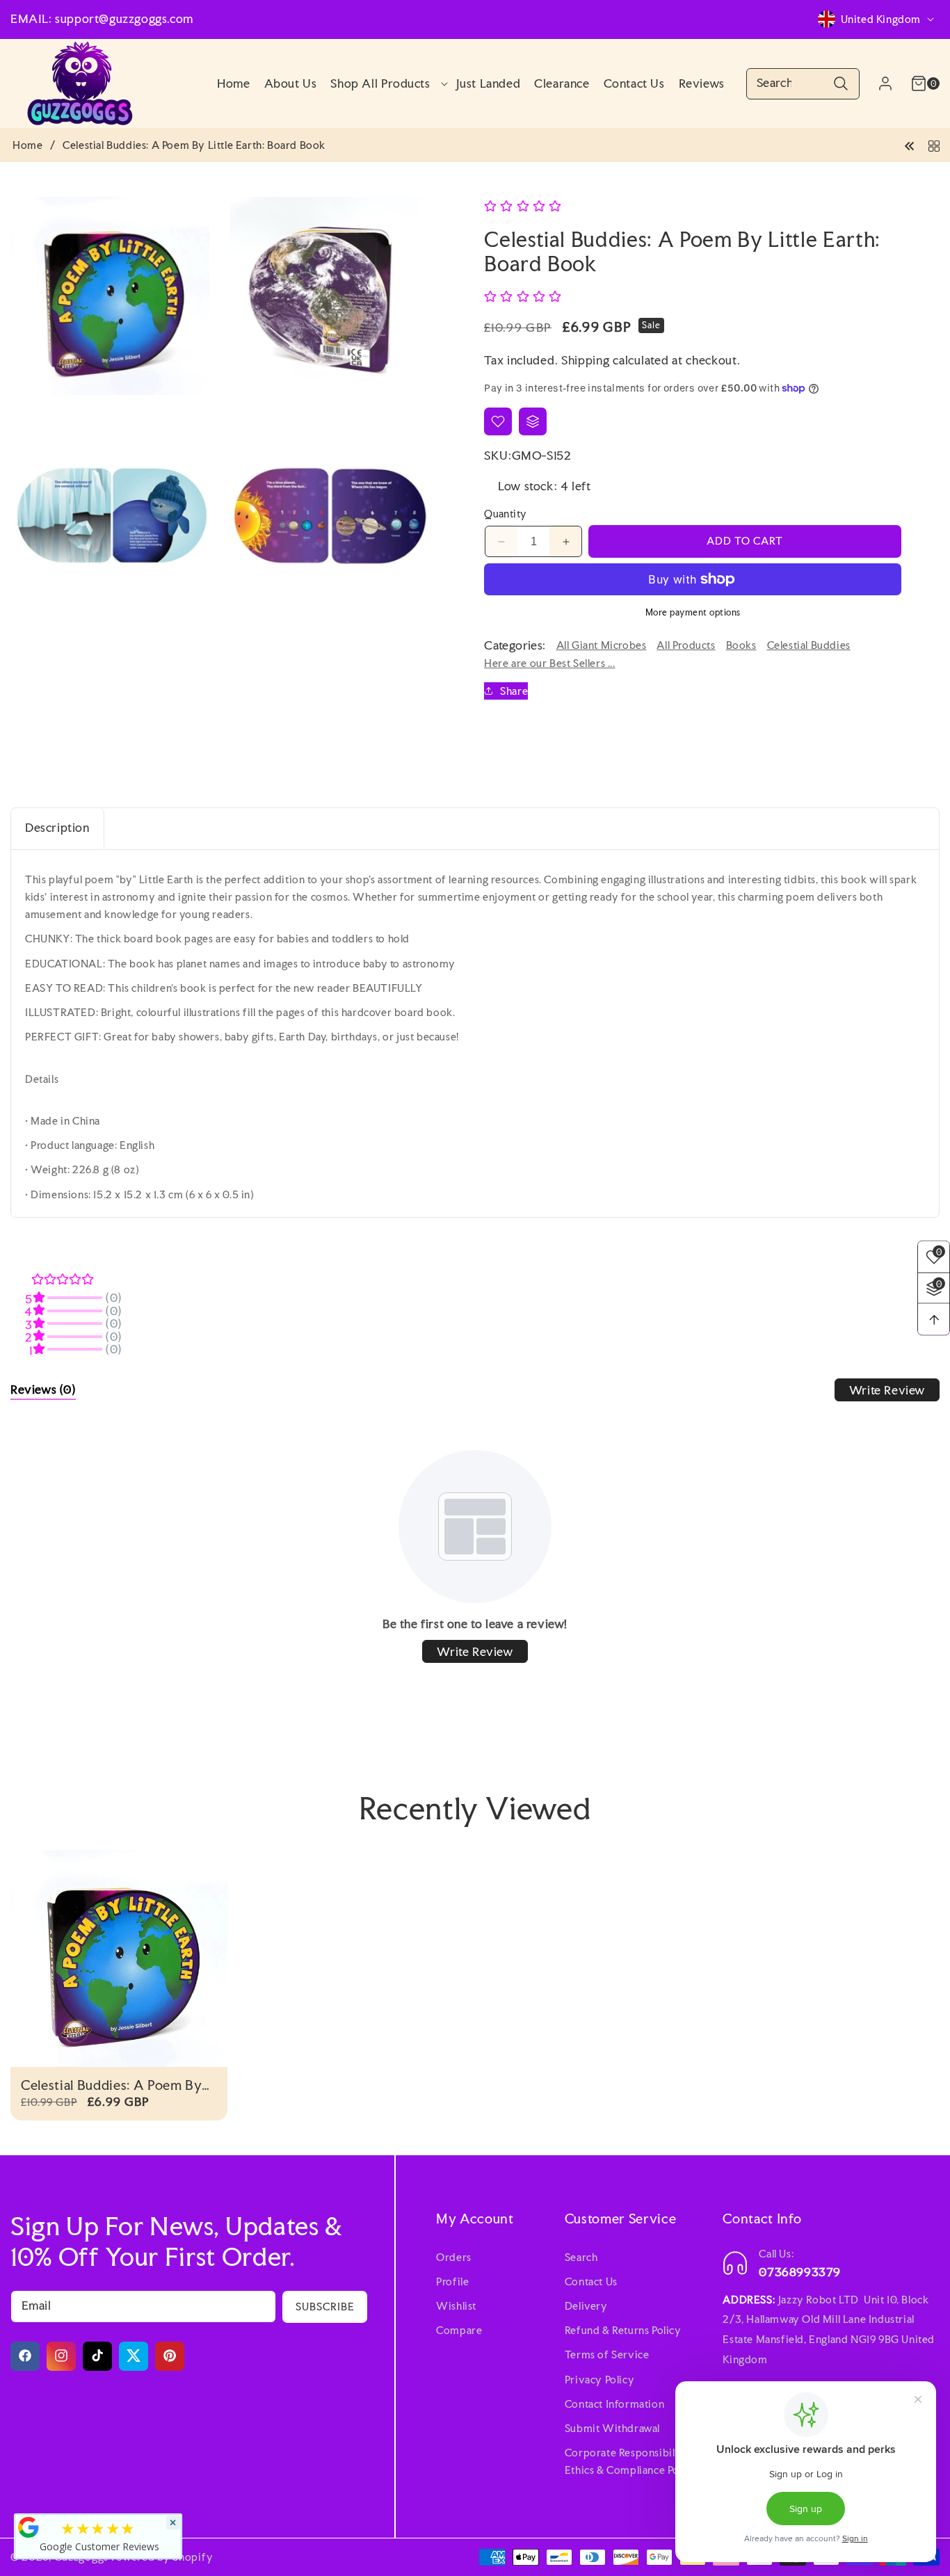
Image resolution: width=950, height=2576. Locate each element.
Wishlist (456, 2306)
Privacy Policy (599, 2379)
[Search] (840, 84)
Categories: (515, 645)
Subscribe (325, 2306)
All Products (686, 645)
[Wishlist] (498, 421)
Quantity (505, 514)
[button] (386, 83)
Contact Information (614, 2403)
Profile (452, 2281)
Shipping (586, 360)
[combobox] (803, 84)
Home (27, 145)
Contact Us (591, 2281)
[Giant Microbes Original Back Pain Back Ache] (910, 144)
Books (741, 645)
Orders (454, 2256)
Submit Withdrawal (612, 2428)
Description (57, 827)
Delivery (586, 2306)
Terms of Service (607, 2354)
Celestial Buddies (809, 645)
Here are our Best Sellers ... (549, 663)
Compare (459, 2330)
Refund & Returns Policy (623, 2330)
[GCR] (29, 2527)
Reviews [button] (43, 1389)
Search (581, 2256)
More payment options (693, 612)
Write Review (887, 1390)
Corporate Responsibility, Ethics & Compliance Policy (631, 2461)
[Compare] (533, 421)
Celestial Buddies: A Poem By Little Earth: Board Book (111, 2085)
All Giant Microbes (602, 645)
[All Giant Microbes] (934, 144)
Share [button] (514, 691)
